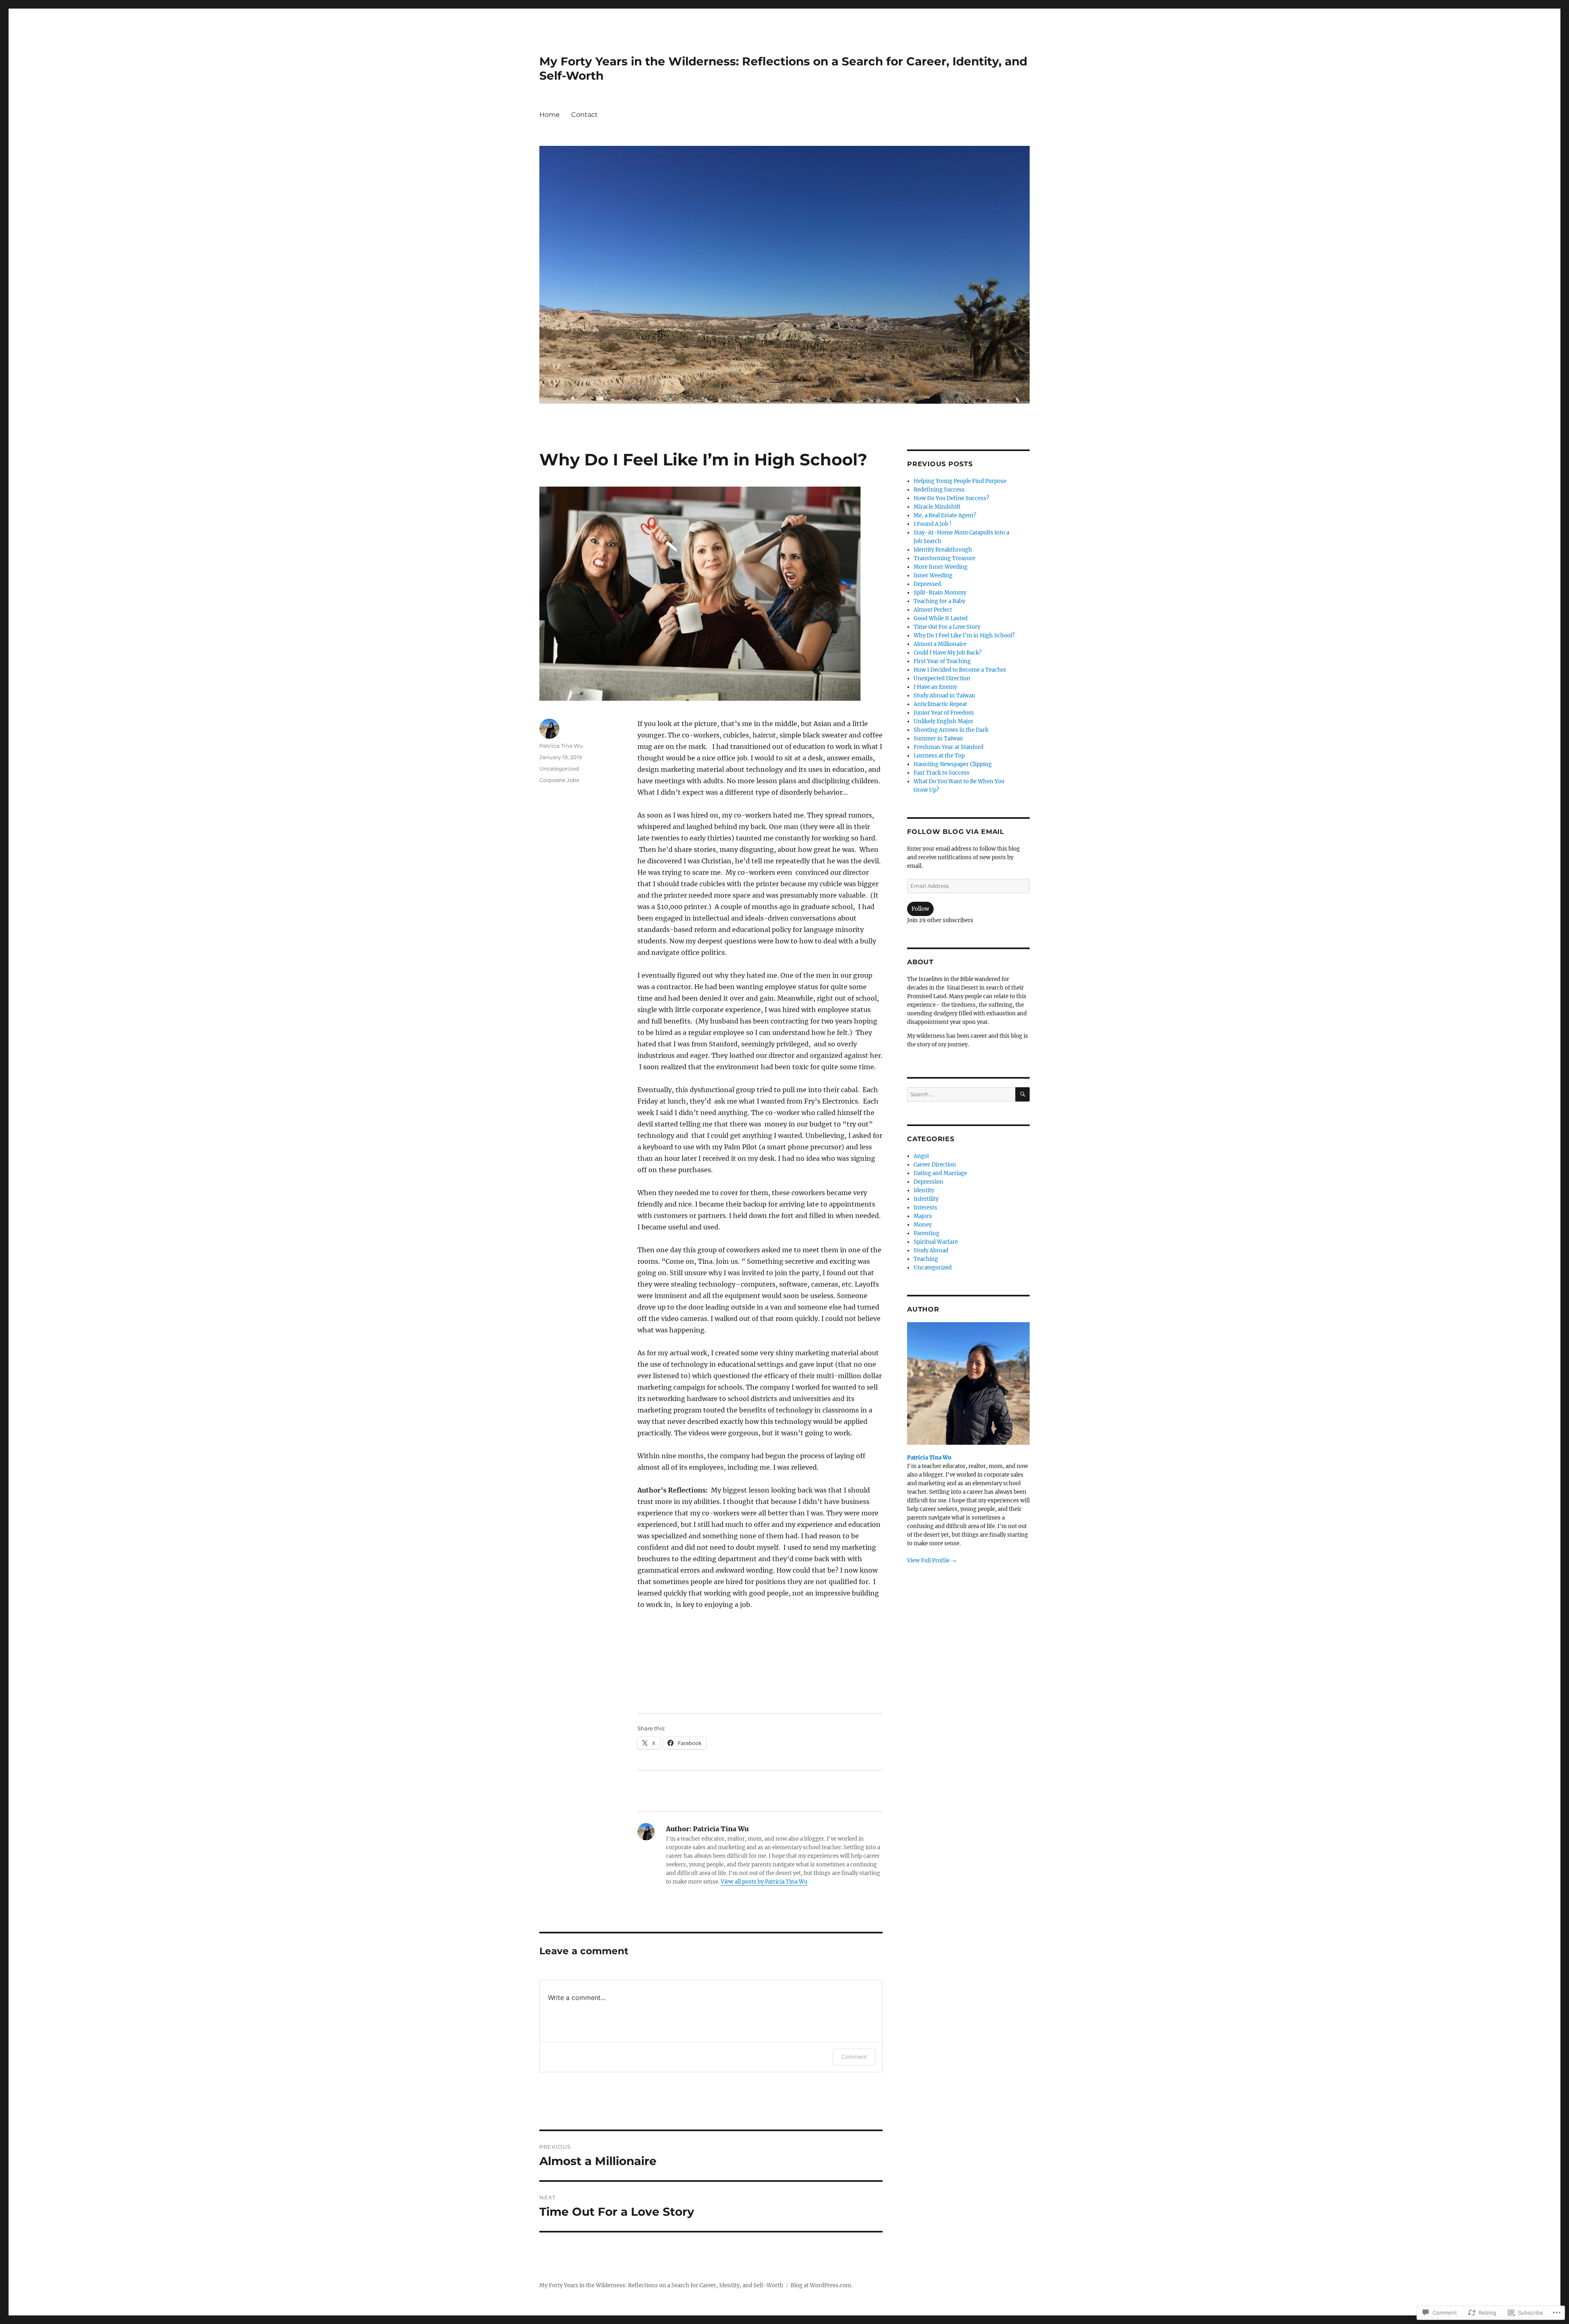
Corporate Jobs (559, 780)
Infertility (926, 1199)
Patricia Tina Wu (561, 746)
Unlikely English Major (943, 721)
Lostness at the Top (939, 756)
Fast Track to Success (942, 773)
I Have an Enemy (935, 687)
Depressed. (928, 584)
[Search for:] (961, 1094)
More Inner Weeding (941, 567)
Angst (921, 1156)
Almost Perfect (933, 610)
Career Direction (935, 1165)
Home (550, 115)
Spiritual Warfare (936, 1242)
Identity (924, 1190)
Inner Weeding (933, 575)
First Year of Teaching (942, 661)
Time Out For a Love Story (947, 627)
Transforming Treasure (944, 558)
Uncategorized (559, 769)
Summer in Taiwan (938, 739)
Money (923, 1225)
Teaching (926, 1259)
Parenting (926, 1233)
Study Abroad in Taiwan (944, 696)
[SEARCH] (1023, 1094)
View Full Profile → (932, 1561)
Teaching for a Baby (939, 601)
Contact (584, 115)
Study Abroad (931, 1250)
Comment (854, 2057)
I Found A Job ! (933, 524)
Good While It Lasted (941, 618)
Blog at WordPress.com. (821, 2285)
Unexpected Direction (942, 678)
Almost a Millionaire (940, 644)
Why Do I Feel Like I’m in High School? (964, 636)
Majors (923, 1216)
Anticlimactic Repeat (940, 704)
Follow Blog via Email (956, 832)
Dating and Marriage (940, 1173)
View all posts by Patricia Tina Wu (764, 1882)
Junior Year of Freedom (944, 713)
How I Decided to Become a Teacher (960, 670)
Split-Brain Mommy (940, 593)
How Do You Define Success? (951, 498)
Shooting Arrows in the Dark (951, 730)
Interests (925, 1208)
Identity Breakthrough (943, 550)
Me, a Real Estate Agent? (945, 515)
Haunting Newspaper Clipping (953, 764)
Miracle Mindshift (937, 507)
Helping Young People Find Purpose (960, 481)
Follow (920, 909)
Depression (929, 1182)
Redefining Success (939, 490)
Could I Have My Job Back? (948, 653)
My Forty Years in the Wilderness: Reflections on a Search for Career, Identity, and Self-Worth (661, 2285)
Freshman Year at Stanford (949, 747)
